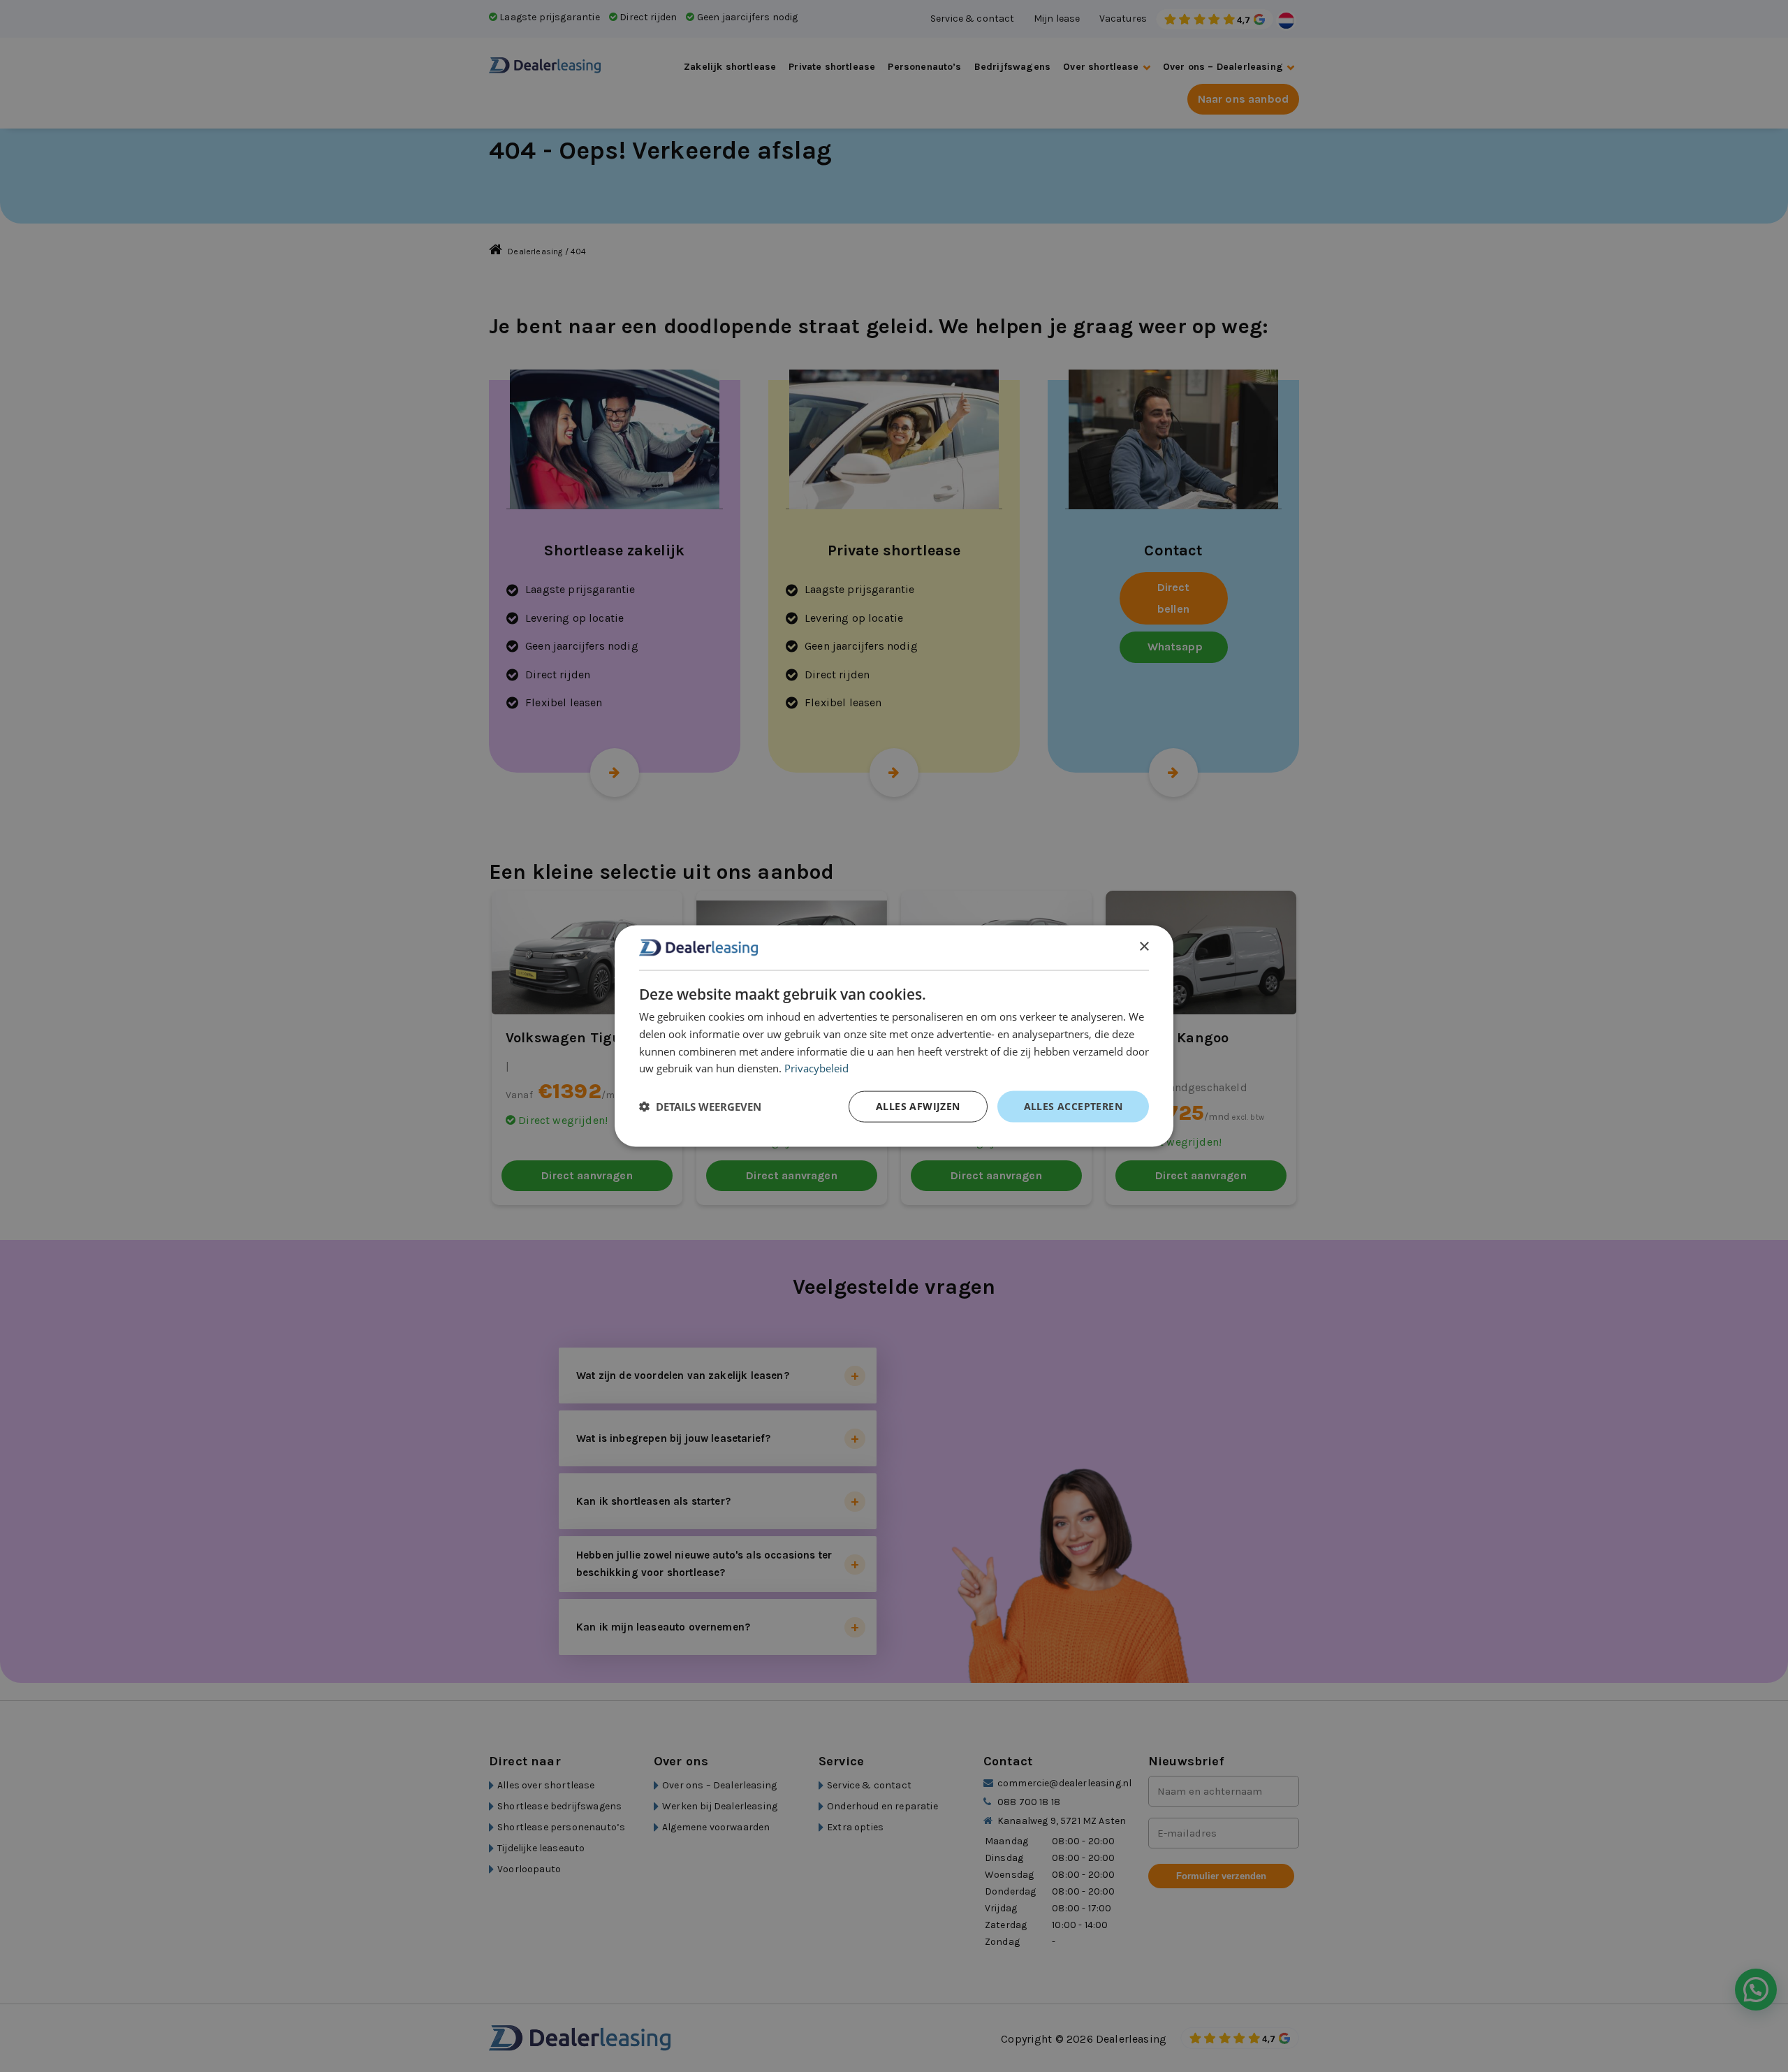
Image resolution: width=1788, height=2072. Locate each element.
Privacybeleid (816, 1068)
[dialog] (894, 1036)
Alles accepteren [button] (1073, 1106)
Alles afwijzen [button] (918, 1106)
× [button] (1144, 947)
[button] (700, 1107)
